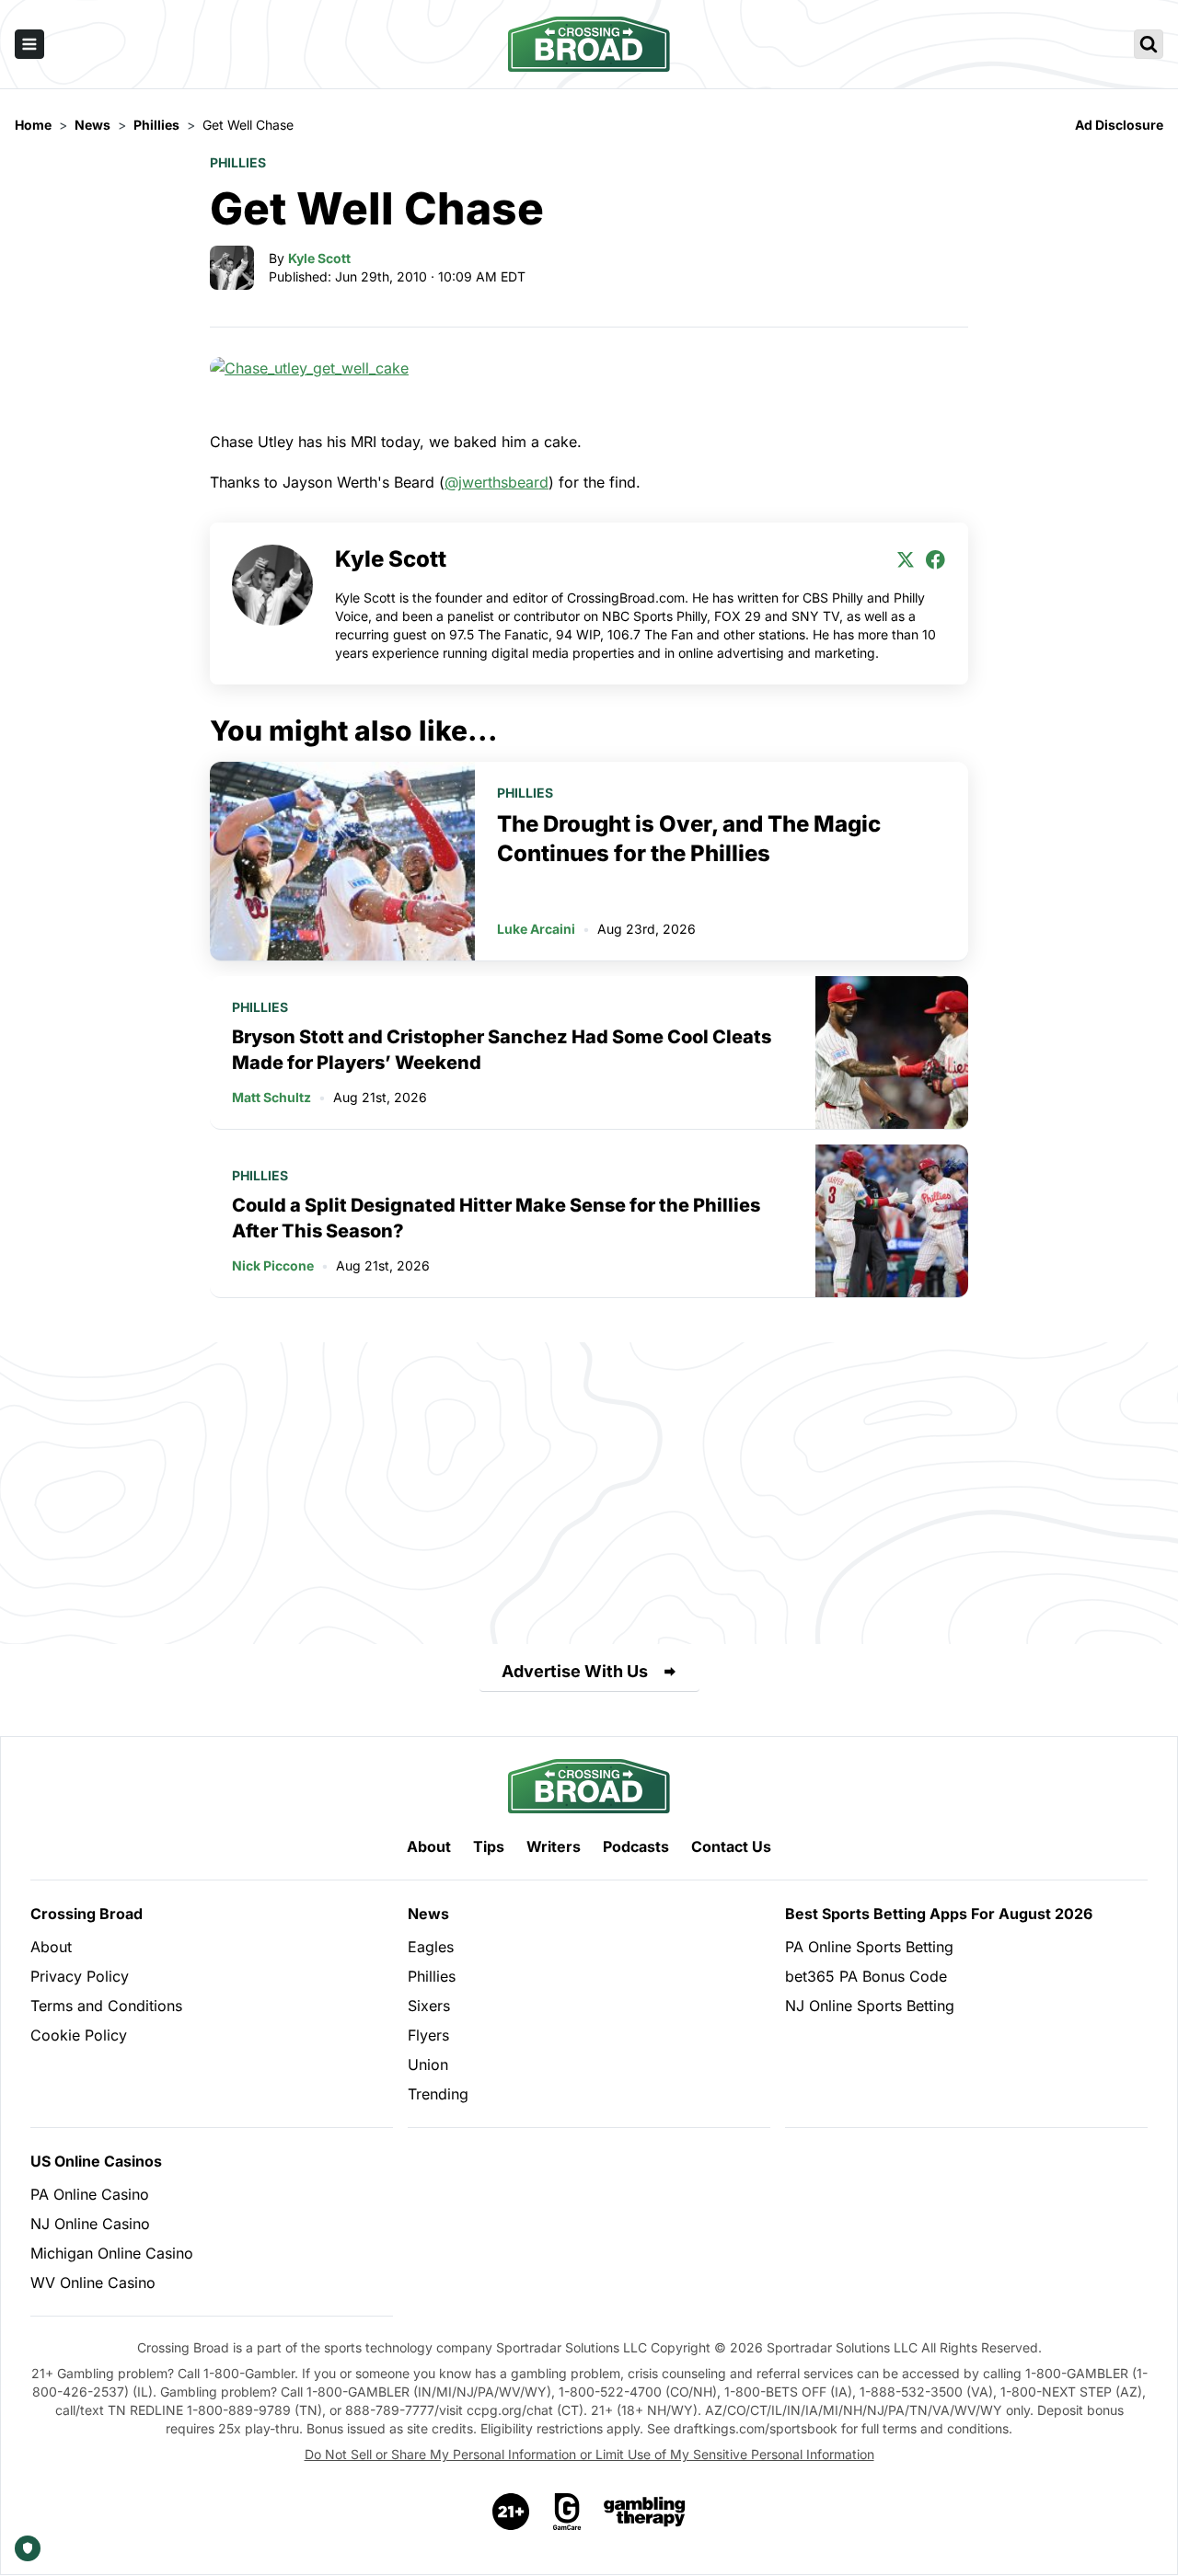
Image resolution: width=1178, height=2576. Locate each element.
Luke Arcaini (536, 929)
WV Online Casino (93, 2283)
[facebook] (935, 559)
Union (428, 2064)
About (429, 1846)
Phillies (238, 162)
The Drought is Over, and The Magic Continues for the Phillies (689, 839)
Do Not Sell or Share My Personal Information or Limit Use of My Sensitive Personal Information (589, 2454)
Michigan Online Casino (112, 2253)
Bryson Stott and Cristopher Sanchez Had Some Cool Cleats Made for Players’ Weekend (502, 1050)
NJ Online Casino (90, 2224)
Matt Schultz (271, 1097)
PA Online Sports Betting (869, 1947)
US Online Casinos (96, 2161)
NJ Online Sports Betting (870, 2006)
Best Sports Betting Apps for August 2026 (939, 1914)
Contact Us (731, 1846)
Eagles (431, 1947)
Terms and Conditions (106, 2006)
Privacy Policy (80, 1976)
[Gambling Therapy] (645, 2512)
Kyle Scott (319, 258)
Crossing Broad (87, 1914)
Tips (489, 1846)
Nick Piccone (273, 1265)
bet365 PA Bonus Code (866, 1976)
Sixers (429, 2006)
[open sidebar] (29, 44)
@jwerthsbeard (497, 482)
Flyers (428, 2035)
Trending (438, 2094)
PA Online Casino (90, 2194)
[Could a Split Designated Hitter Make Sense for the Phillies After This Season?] (892, 1221)
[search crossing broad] (1149, 44)
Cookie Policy (79, 2035)
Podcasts (636, 1846)
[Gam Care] (567, 2512)
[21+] (512, 2512)
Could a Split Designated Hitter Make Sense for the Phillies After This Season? (496, 1218)
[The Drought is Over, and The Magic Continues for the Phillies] (342, 861)
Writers (554, 1846)
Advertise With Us (575, 1671)
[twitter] (906, 559)
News (428, 1914)
